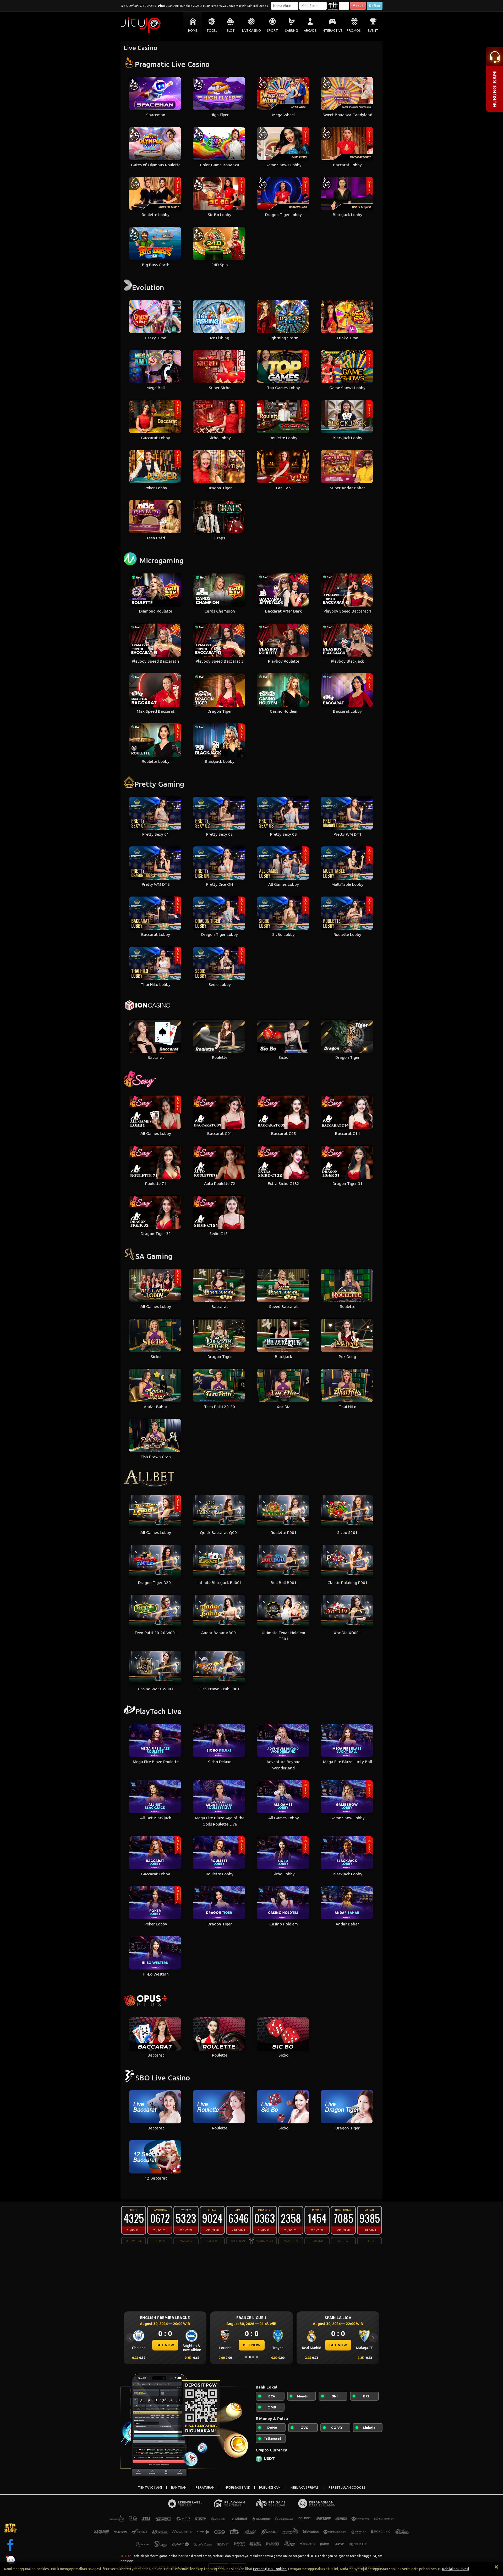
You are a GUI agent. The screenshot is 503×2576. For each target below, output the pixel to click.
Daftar (375, 6)
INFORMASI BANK (237, 2488)
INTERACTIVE (332, 31)
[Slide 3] (253, 2357)
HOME (193, 31)
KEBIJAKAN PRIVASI (305, 2488)
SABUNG (291, 31)
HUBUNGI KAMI (270, 2488)
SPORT (272, 31)
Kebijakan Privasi (456, 2569)
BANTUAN (179, 2488)
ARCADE (310, 31)
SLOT (231, 31)
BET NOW (165, 2345)
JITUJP (126, 2556)
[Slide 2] (250, 2357)
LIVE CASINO (251, 31)
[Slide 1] (246, 2357)
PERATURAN (205, 2488)
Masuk (358, 6)
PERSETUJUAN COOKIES (347, 2488)
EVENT (373, 31)
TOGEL (212, 31)
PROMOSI (354, 31)
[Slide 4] (257, 2357)
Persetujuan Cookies (270, 2569)
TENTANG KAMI (150, 2488)
